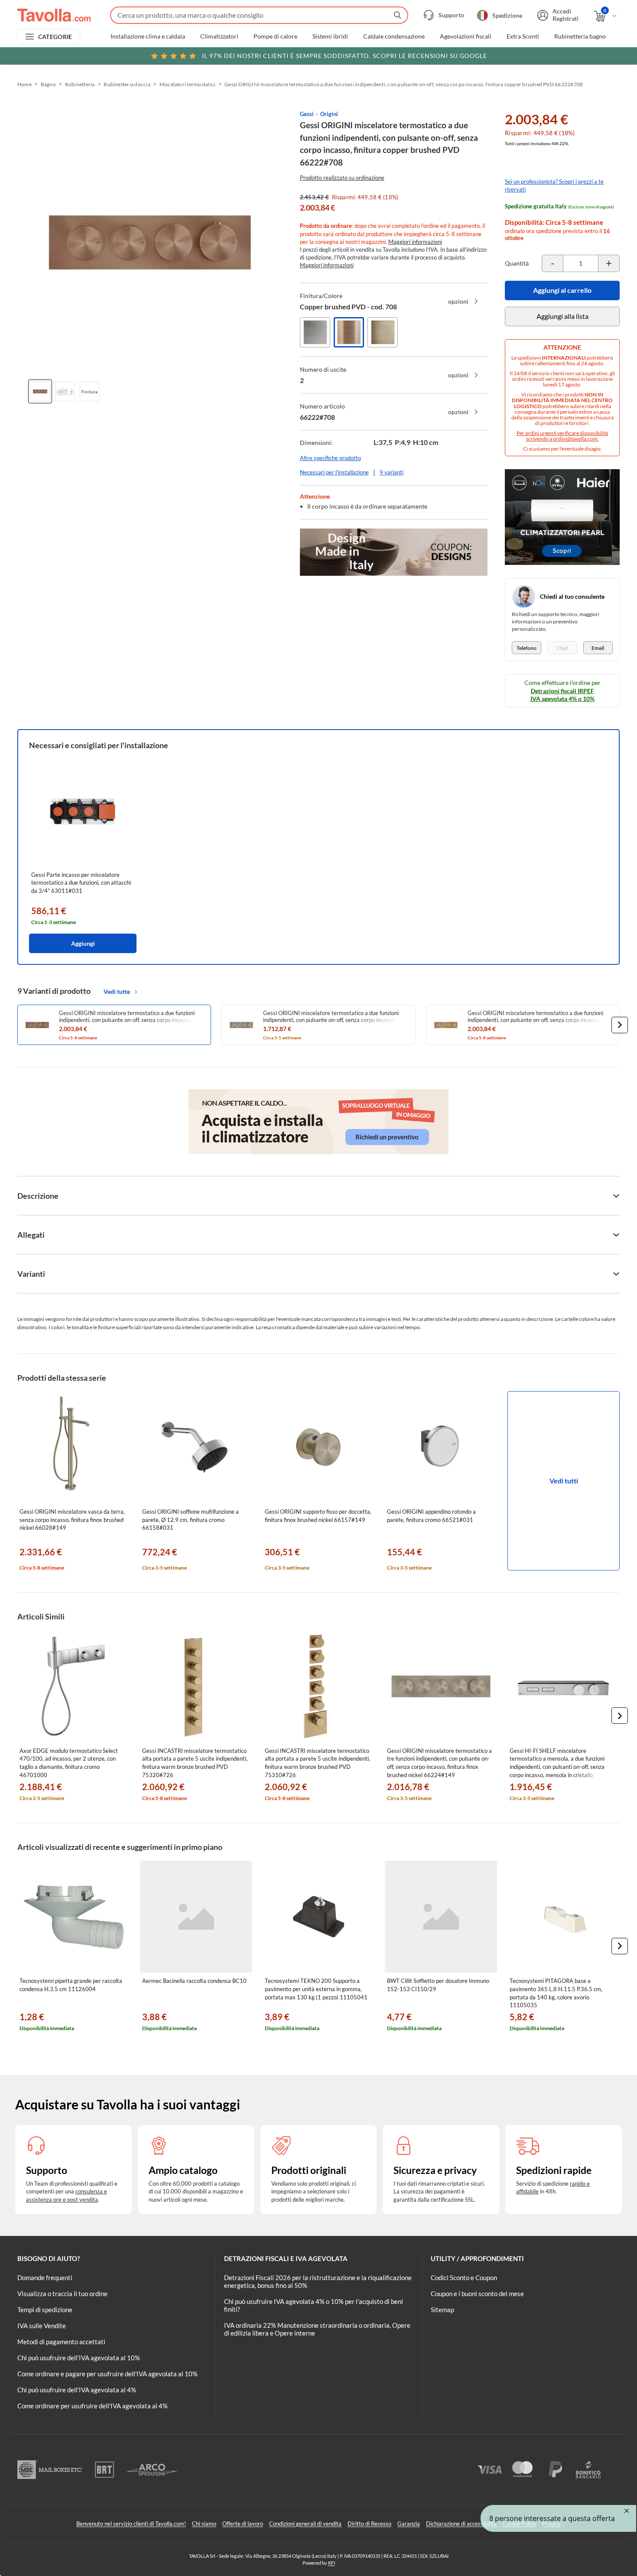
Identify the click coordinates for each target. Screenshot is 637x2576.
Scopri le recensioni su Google (344, 56)
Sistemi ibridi (330, 36)
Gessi (307, 114)
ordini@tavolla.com (575, 439)
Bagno (48, 84)
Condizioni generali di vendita (305, 2524)
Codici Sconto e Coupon (464, 2278)
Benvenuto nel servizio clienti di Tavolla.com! (131, 2524)
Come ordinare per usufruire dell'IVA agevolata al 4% (93, 2406)
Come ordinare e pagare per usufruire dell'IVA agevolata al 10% (107, 2374)
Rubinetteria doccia (127, 84)
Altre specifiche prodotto (330, 458)
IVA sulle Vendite (42, 2326)
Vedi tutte (117, 991)
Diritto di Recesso (369, 2524)
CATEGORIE (55, 37)
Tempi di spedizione (45, 2310)
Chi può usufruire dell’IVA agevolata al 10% (79, 2358)
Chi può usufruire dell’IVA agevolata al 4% (77, 2390)
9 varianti (392, 472)
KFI (331, 2563)
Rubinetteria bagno (580, 36)
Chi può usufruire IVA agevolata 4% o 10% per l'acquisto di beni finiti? (314, 2305)
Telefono (526, 648)
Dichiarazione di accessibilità (461, 2524)
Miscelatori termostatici (188, 84)
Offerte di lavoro (243, 2524)
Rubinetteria (80, 84)
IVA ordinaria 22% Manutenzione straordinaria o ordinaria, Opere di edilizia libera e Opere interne (317, 2329)
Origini (329, 114)
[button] (620, 1025)
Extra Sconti (523, 36)
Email (598, 648)
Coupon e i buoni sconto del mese (477, 2294)
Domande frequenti (45, 2278)
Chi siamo (204, 2524)
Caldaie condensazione (394, 36)
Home (24, 84)
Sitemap (442, 2310)
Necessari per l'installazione (334, 472)
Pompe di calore (275, 36)
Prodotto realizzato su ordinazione (342, 178)
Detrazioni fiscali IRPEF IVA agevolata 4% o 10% (562, 695)
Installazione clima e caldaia (148, 36)
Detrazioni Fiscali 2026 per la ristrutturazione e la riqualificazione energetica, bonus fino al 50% (318, 2281)
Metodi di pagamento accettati (61, 2342)
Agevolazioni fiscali (466, 36)
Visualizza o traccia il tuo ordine (62, 2294)
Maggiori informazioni (415, 242)
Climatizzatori (219, 36)
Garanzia (409, 2524)
